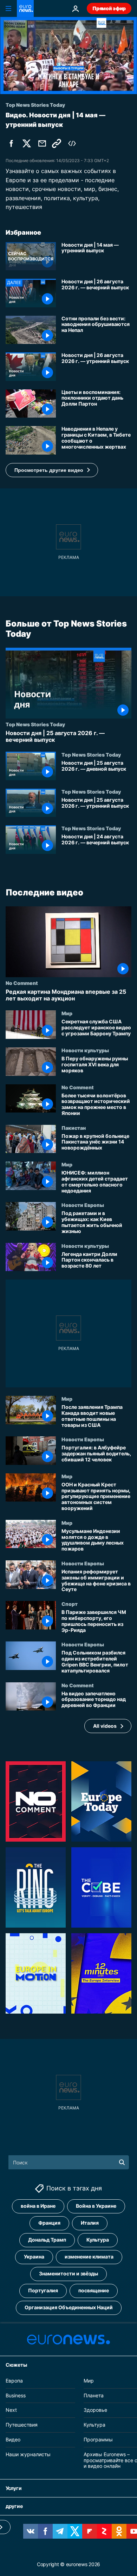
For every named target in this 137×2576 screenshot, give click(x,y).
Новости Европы (83, 1205)
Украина (34, 2257)
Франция (49, 2223)
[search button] (122, 2162)
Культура (98, 2240)
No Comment (22, 983)
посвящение (94, 2290)
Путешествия (22, 2425)
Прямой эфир (109, 8)
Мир (67, 1013)
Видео (13, 2439)
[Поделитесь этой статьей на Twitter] (27, 143)
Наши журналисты (28, 2454)
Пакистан (74, 1127)
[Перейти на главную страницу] (25, 8)
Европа (14, 2380)
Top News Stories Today (35, 724)
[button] (52, 470)
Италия (90, 2223)
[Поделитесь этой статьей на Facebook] (11, 143)
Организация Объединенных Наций (69, 2307)
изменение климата (89, 2257)
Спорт (70, 1604)
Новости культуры (85, 1050)
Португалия (43, 2290)
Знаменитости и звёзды (68, 2273)
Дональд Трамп (47, 2240)
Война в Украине (96, 2206)
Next (11, 2410)
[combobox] (69, 2162)
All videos (105, 1725)
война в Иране (38, 2206)
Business (16, 2395)
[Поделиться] (42, 143)
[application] (68, 56)
